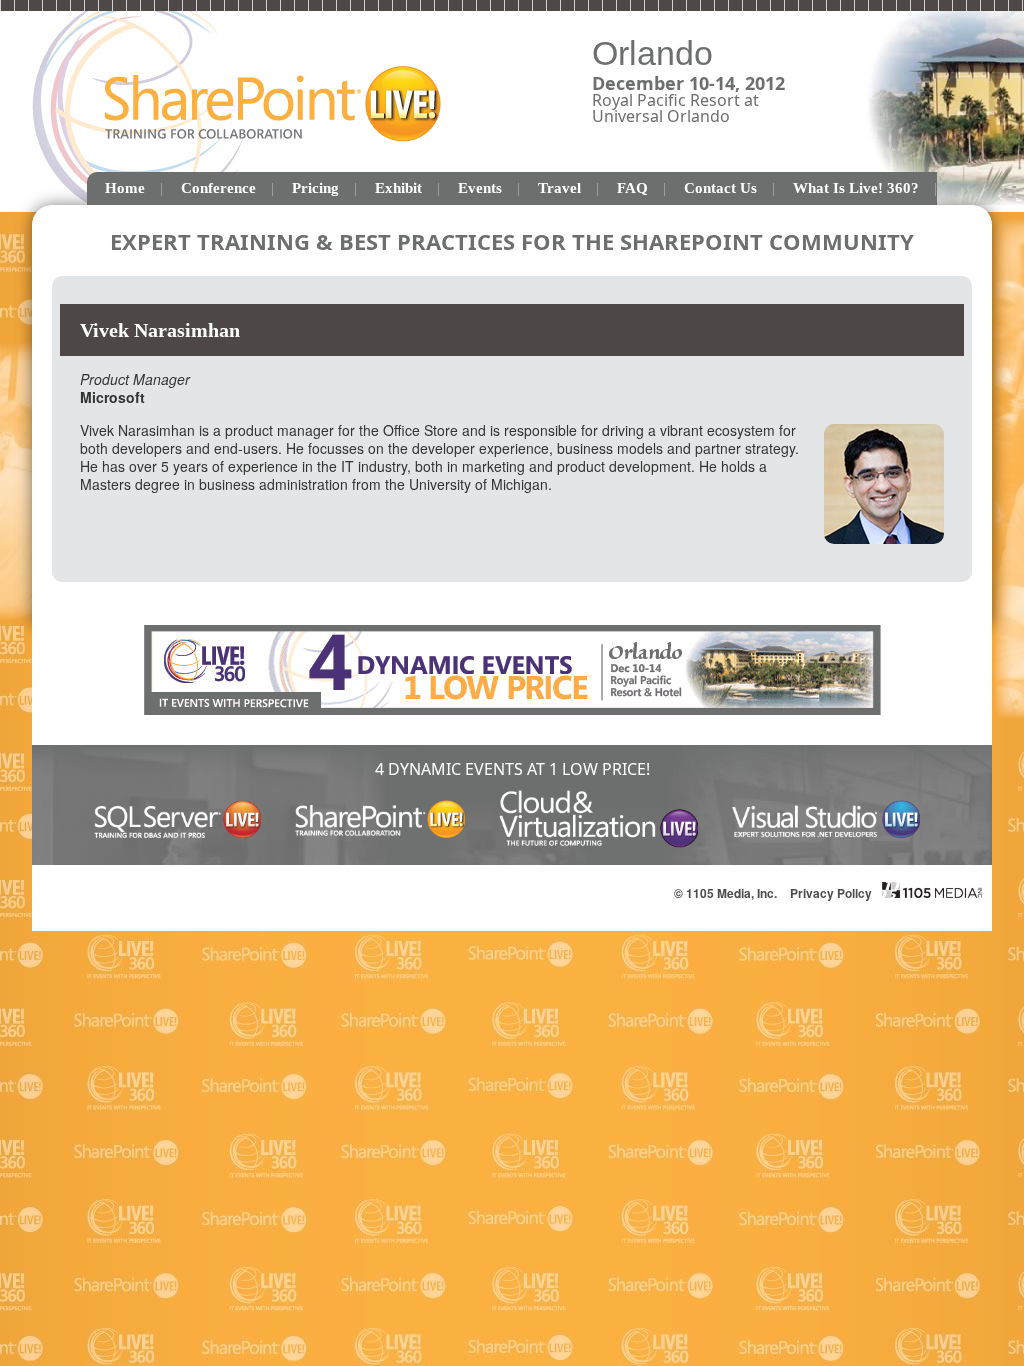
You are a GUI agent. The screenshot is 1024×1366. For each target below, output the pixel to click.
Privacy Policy (831, 893)
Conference (218, 188)
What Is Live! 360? (856, 188)
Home (125, 188)
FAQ (632, 188)
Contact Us (720, 188)
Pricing (315, 188)
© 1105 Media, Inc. (725, 893)
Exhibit (398, 188)
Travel (559, 188)
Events (480, 188)
